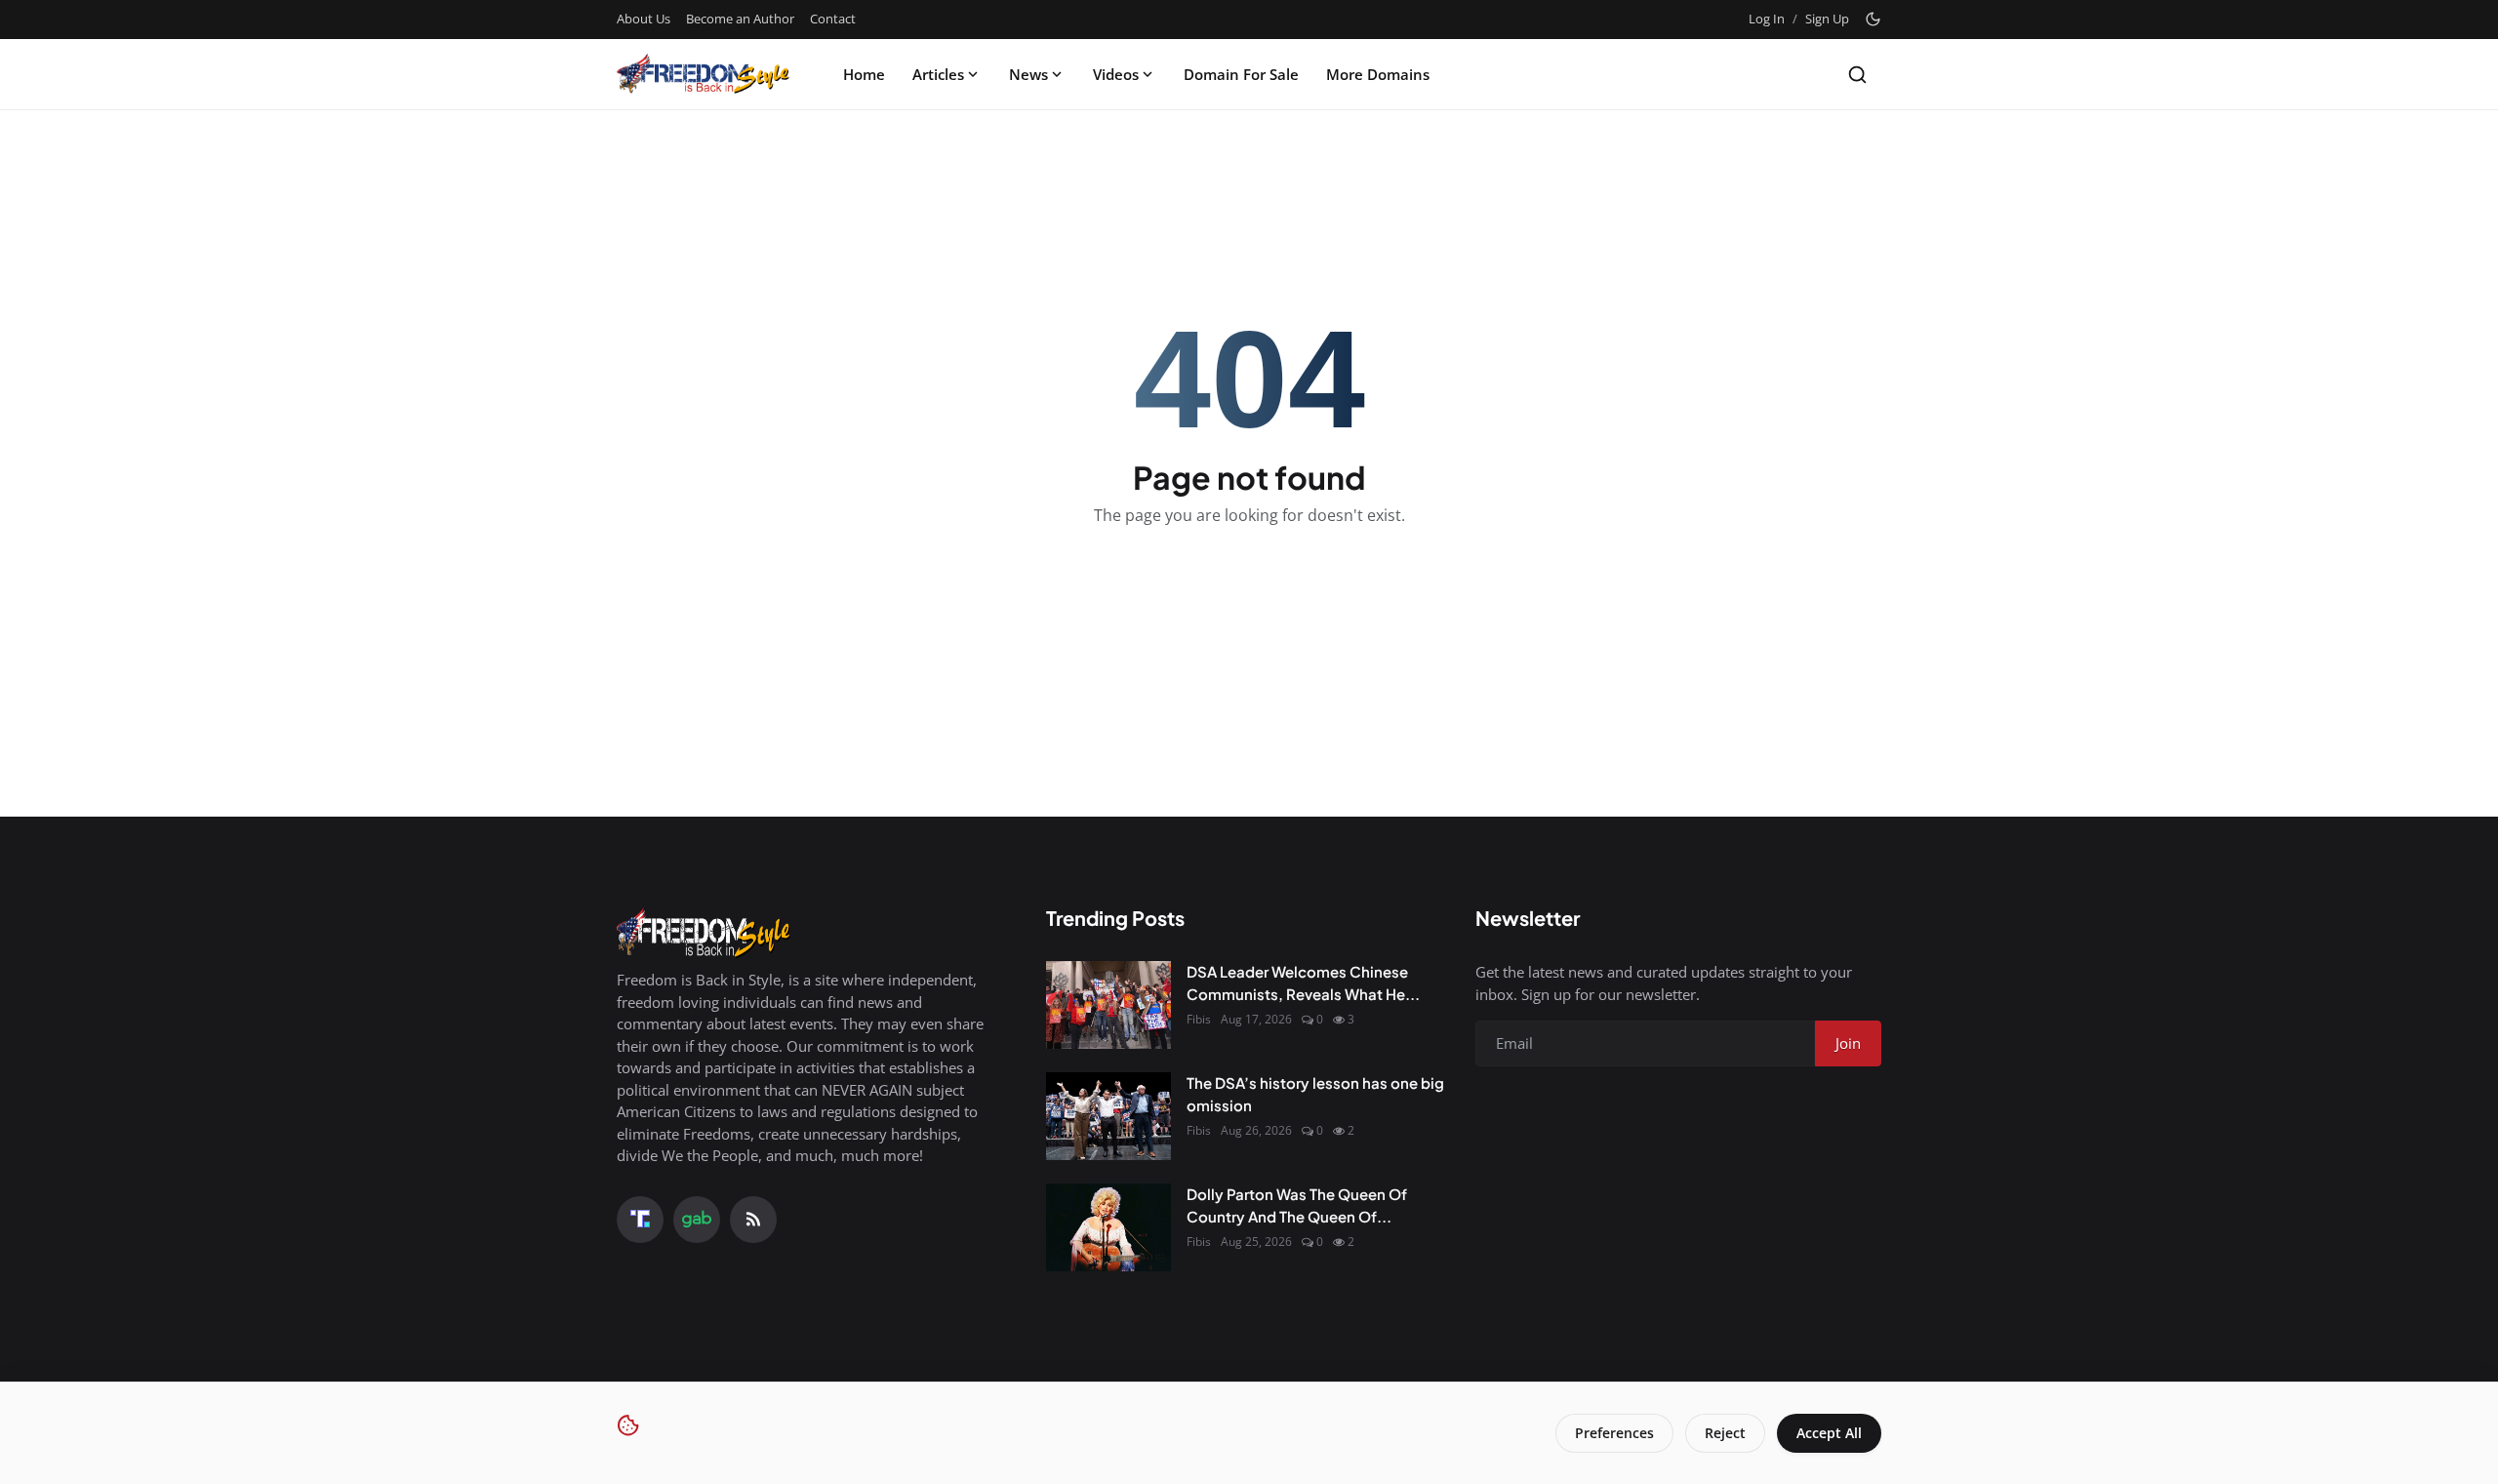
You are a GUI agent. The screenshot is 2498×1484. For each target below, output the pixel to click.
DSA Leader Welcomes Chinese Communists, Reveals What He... (1303, 983)
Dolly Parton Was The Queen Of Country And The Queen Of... (1297, 1205)
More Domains (1378, 74)
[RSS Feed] (753, 1220)
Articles (938, 74)
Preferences (1614, 1433)
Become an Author (740, 19)
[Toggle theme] (1873, 19)
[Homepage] (704, 74)
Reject (1725, 1433)
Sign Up (1827, 19)
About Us (644, 19)
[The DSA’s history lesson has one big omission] (1108, 1116)
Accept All (1829, 1433)
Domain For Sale (1241, 74)
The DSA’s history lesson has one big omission (1315, 1094)
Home (864, 74)
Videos (1116, 74)
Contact (833, 19)
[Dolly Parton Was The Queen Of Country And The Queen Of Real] (1108, 1227)
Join (1848, 1043)
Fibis (1199, 1019)
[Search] (1857, 75)
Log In (1767, 19)
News (1028, 74)
